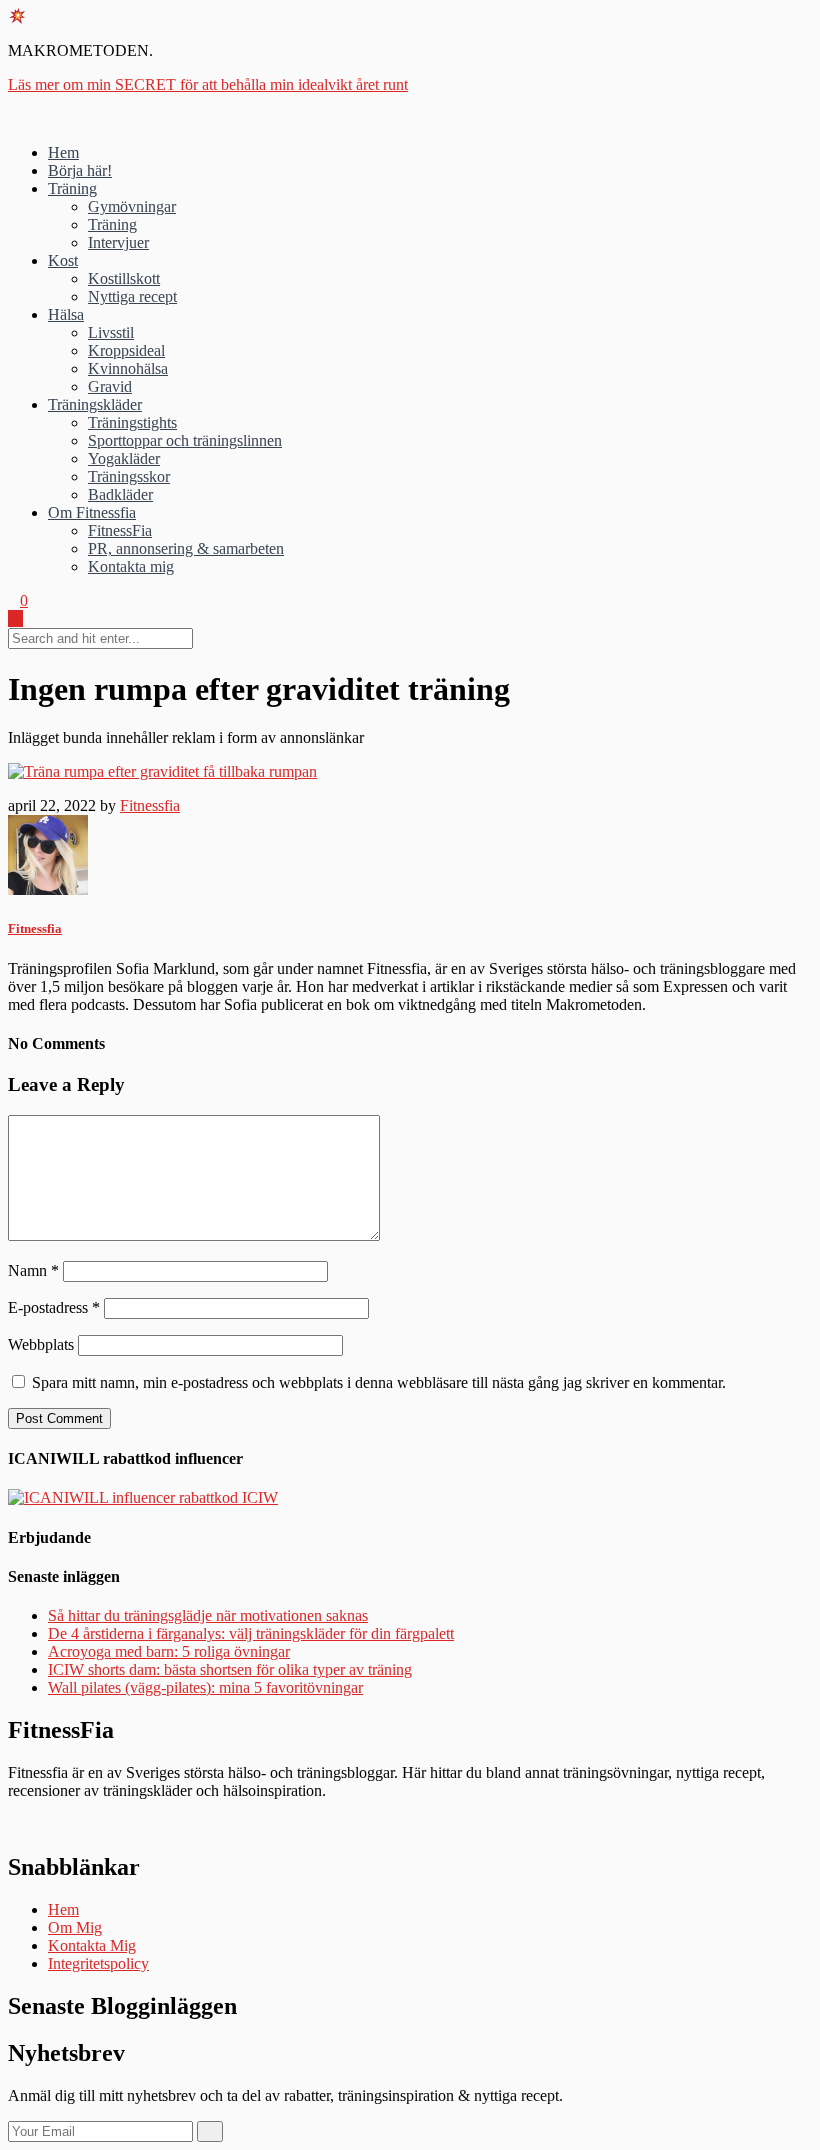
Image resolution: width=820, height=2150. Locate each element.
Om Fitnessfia (92, 512)
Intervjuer (118, 242)
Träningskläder (95, 404)
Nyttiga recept (132, 296)
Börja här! (80, 170)
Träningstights (132, 422)
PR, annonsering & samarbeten (186, 548)
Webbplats (41, 1344)
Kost (63, 260)
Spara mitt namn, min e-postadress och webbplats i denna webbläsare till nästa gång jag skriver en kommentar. (379, 1382)
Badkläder (120, 494)
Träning (72, 188)
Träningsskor (129, 476)
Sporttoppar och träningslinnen (185, 440)
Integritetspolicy (98, 1963)
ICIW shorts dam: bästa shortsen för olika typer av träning (230, 1669)
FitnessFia (120, 530)
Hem (63, 152)
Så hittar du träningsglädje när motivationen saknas (208, 1615)
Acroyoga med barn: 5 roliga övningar (169, 1651)
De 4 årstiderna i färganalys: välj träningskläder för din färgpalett (251, 1633)
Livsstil (111, 332)
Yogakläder (124, 458)
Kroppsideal (126, 350)
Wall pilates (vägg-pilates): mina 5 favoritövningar (205, 1687)
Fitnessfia (150, 805)
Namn (33, 1270)
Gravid (110, 386)
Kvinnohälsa (128, 368)
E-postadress (54, 1307)
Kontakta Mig (92, 1945)
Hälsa (66, 314)
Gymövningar (132, 206)
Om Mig (75, 1927)
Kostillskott (124, 278)
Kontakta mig (131, 566)
